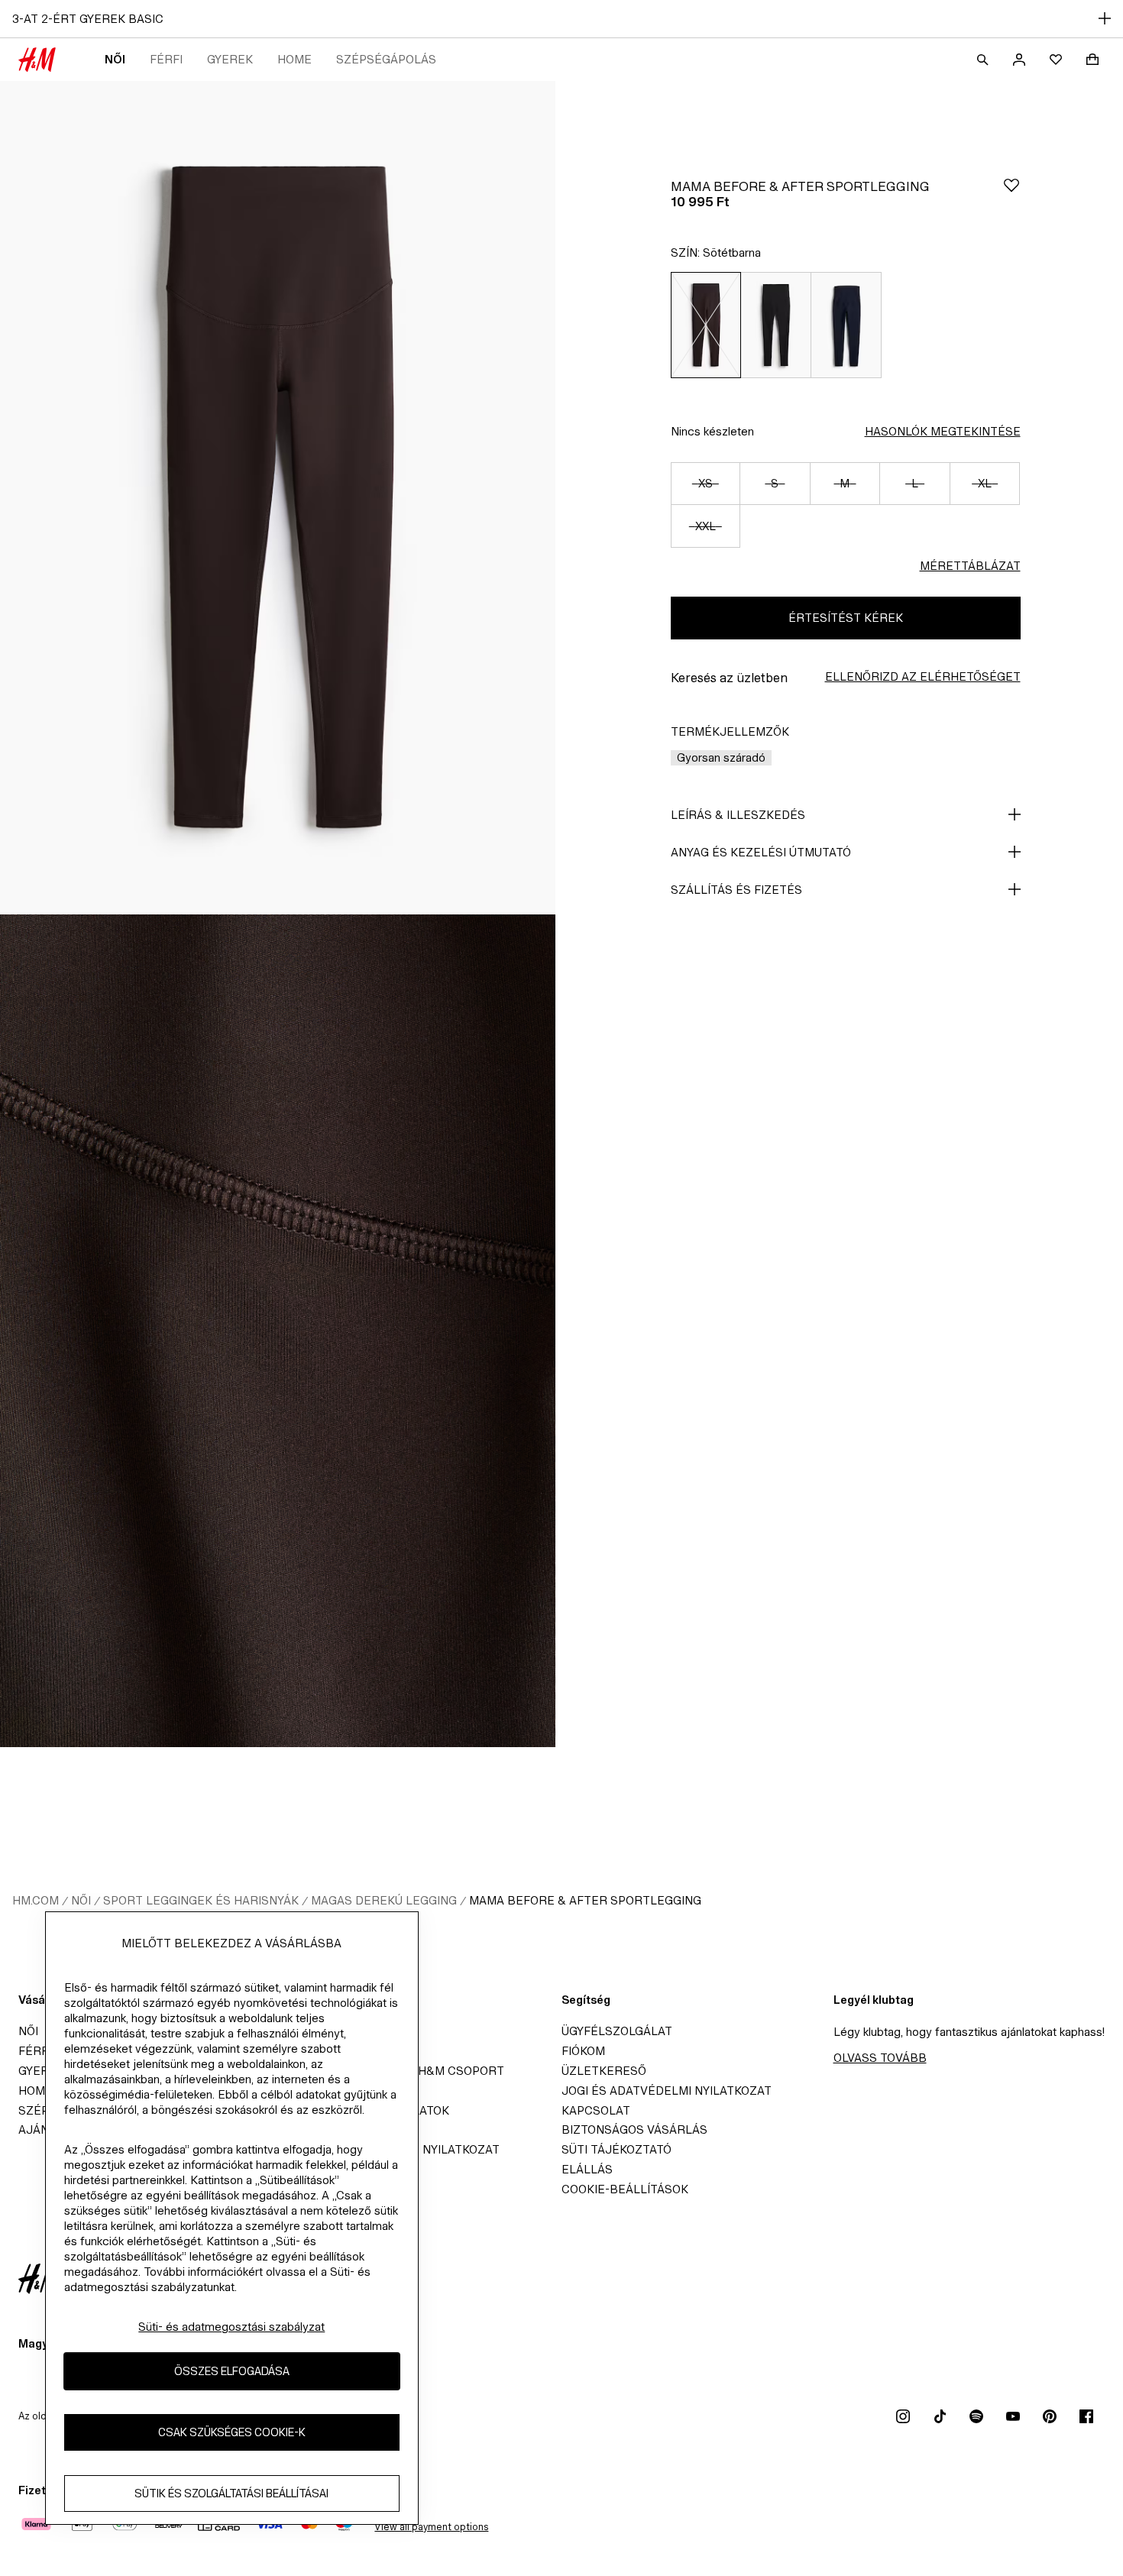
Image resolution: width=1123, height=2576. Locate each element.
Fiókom (583, 2051)
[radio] (706, 325)
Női (115, 59)
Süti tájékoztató (617, 2149)
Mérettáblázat (970, 566)
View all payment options (431, 2527)
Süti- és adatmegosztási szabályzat (231, 2327)
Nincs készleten (712, 431)
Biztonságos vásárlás (634, 2129)
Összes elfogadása (232, 2371)
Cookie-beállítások (625, 2189)
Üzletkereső (604, 2071)
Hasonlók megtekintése (943, 431)
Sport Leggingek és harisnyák (201, 1900)
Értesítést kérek (846, 618)
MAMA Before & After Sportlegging (585, 1900)
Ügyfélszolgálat (617, 2031)
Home (295, 59)
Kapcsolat (596, 2110)
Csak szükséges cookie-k (232, 2432)
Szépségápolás (386, 59)
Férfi (166, 59)
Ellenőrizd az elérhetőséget (923, 676)
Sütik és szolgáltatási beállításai (231, 2493)
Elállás (587, 2169)
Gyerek (230, 59)
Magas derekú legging (384, 1900)
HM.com (36, 1900)
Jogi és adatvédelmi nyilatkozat (667, 2091)
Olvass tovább (880, 2058)
